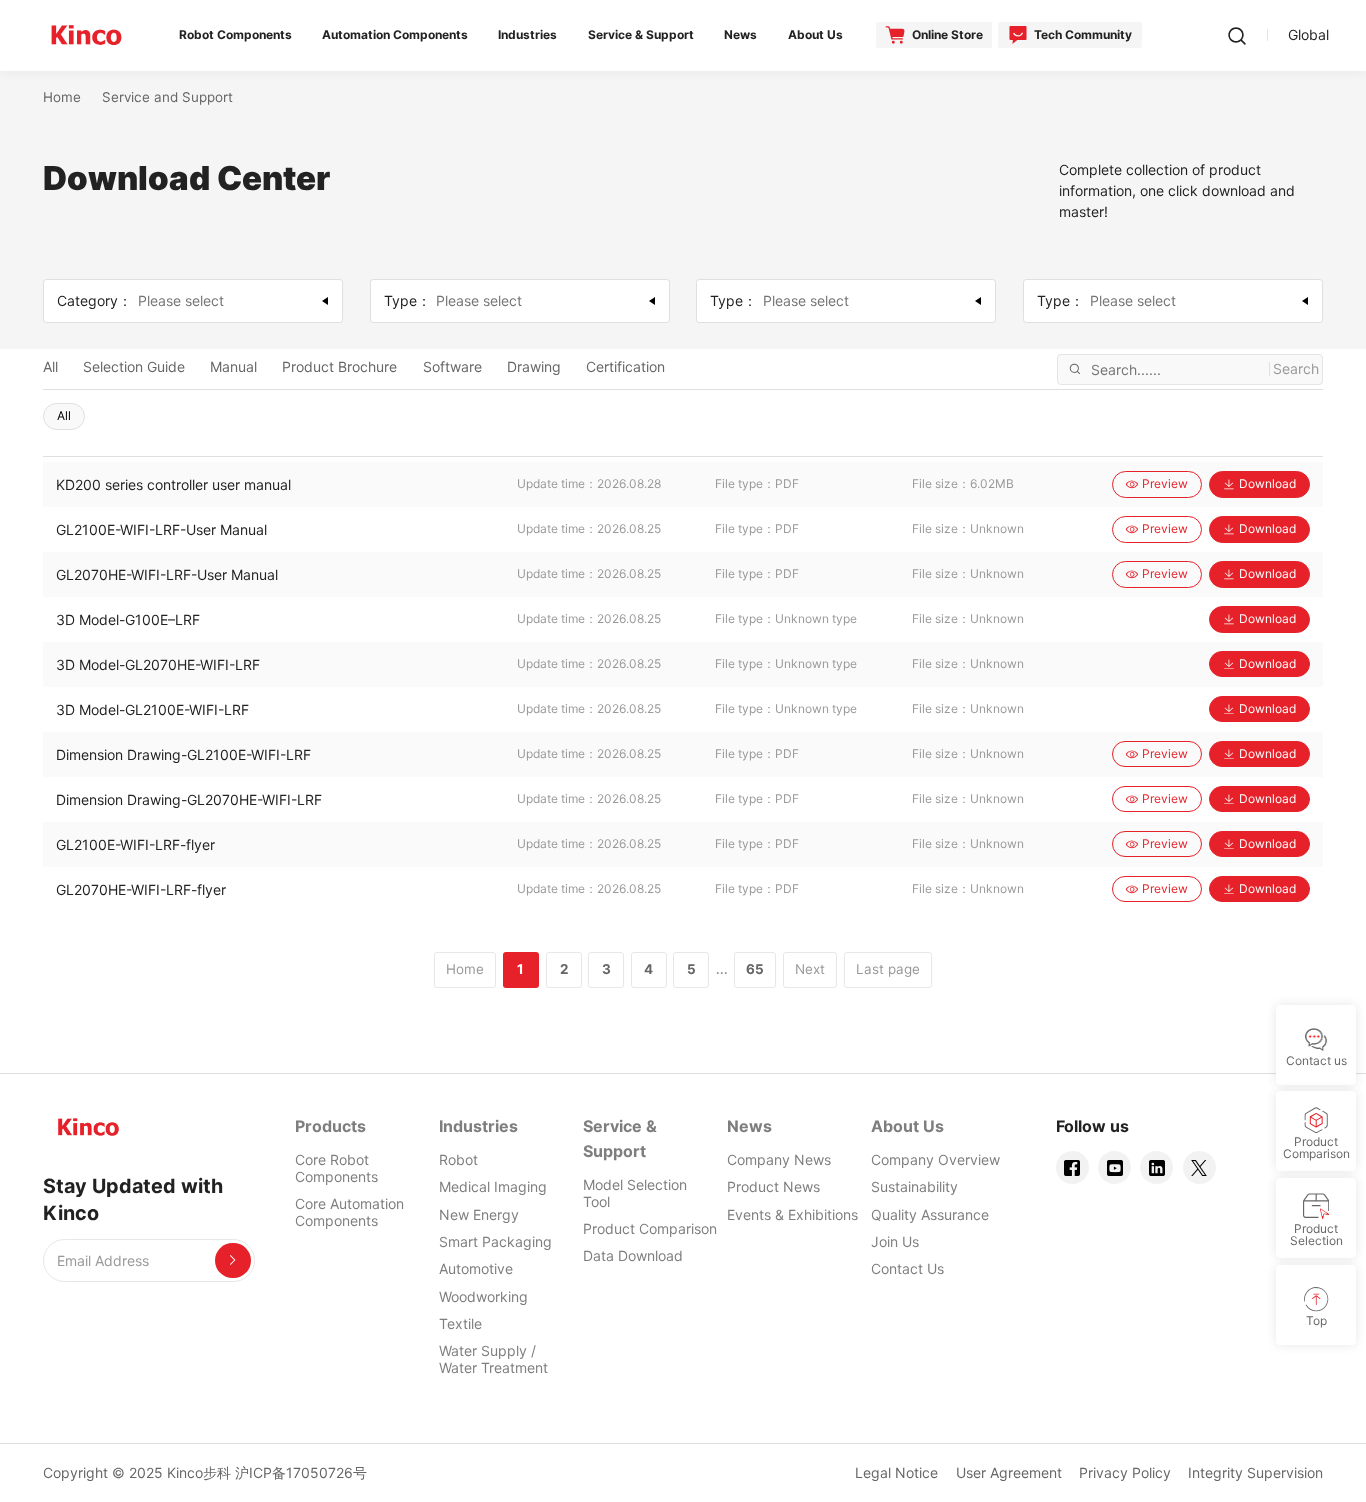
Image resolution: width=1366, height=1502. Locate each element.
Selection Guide (134, 366)
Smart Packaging (495, 1241)
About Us (907, 1126)
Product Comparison (650, 1228)
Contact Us (907, 1268)
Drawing (534, 366)
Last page (888, 969)
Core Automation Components (349, 1212)
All (50, 366)
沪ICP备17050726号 (301, 1472)
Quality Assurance (930, 1214)
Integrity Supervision (1255, 1472)
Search (1296, 369)
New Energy (479, 1214)
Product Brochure (339, 366)
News (749, 1126)
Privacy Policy (1125, 1472)
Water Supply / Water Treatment (493, 1359)
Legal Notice (896, 1472)
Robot (458, 1159)
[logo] (86, 35)
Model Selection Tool (635, 1193)
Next (810, 969)
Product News (773, 1186)
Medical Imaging (493, 1186)
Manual (233, 366)
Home (62, 97)
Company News (779, 1159)
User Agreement (1009, 1472)
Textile (460, 1323)
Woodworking (483, 1296)
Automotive (476, 1268)
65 (755, 969)
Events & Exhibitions (792, 1214)
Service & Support (620, 1138)
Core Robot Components (336, 1168)
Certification (625, 366)
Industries (478, 1126)
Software (452, 366)
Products (330, 1126)
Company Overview (935, 1159)
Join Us (895, 1241)
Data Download (633, 1255)
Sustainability (914, 1186)
